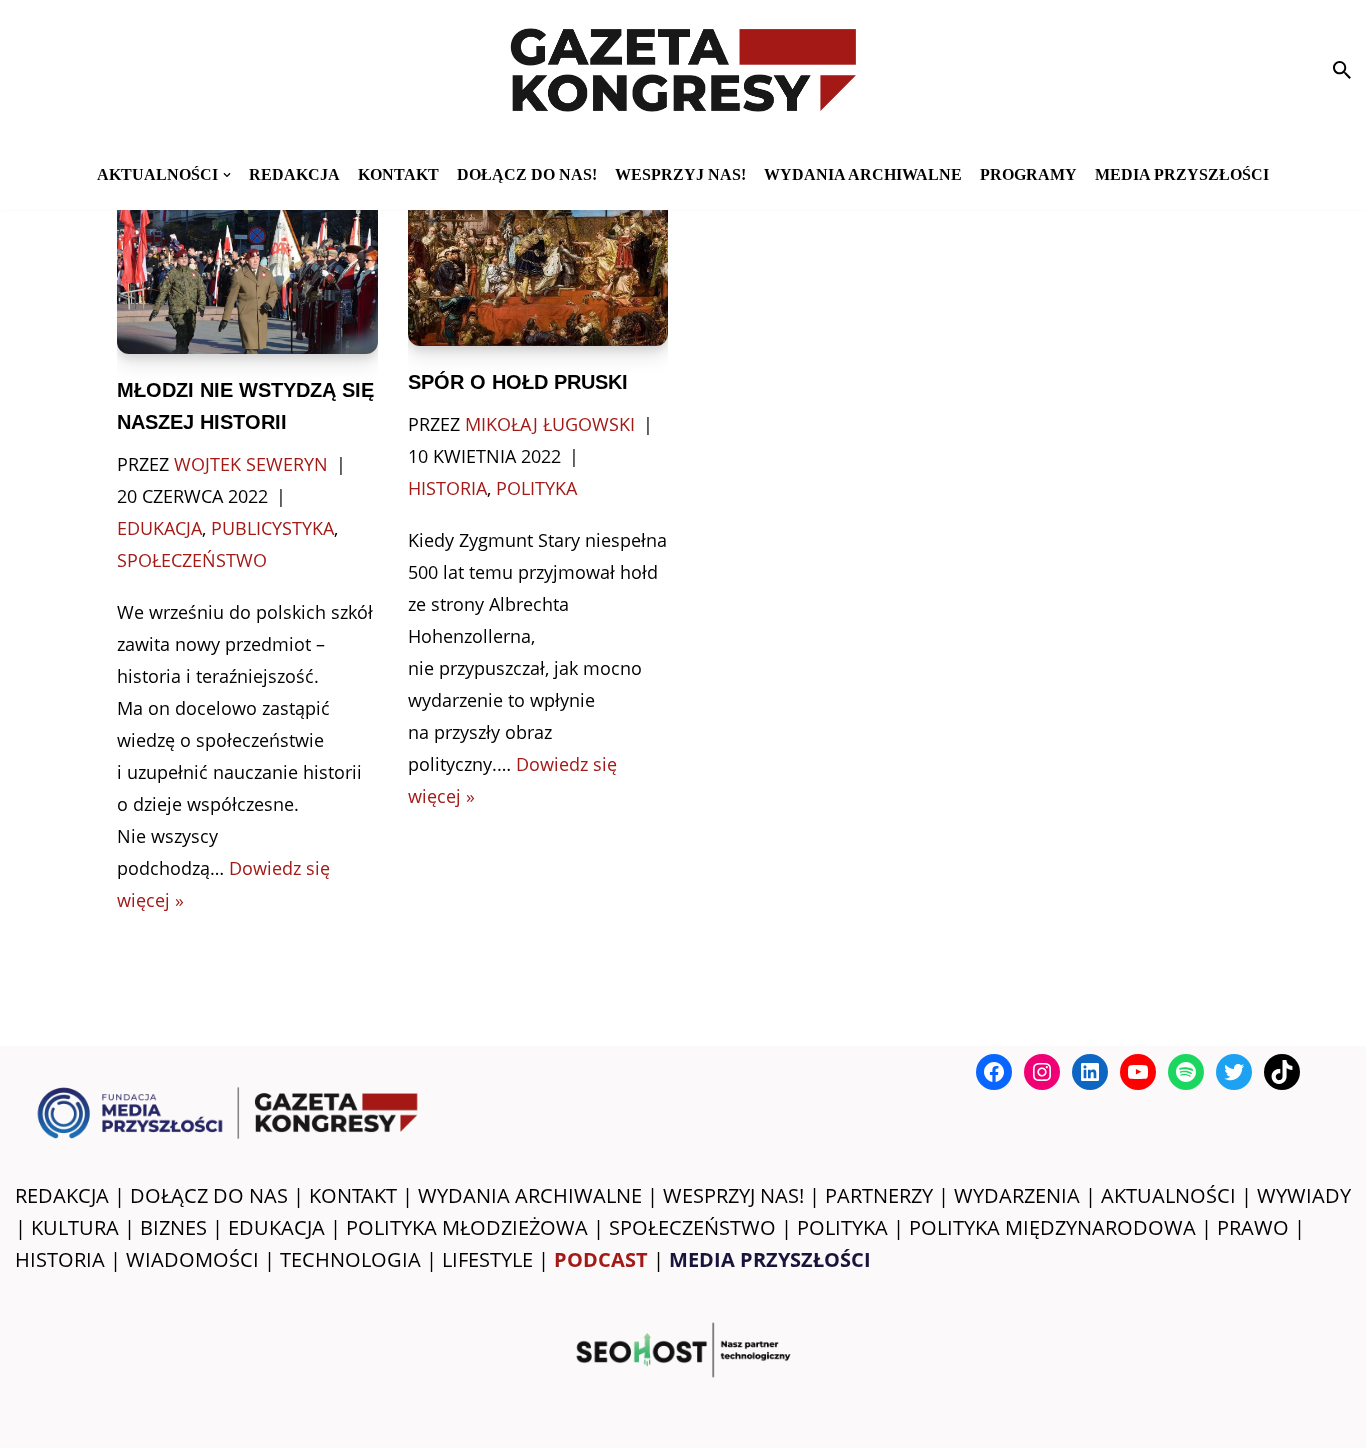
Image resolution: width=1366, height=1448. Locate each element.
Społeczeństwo (192, 560)
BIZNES (173, 1227)
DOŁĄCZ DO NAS (209, 1195)
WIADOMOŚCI (192, 1259)
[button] (227, 175)
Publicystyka (272, 528)
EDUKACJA (276, 1227)
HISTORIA (60, 1259)
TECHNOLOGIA (350, 1259)
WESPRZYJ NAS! (733, 1195)
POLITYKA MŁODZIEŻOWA (467, 1227)
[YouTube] (1138, 1072)
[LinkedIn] (1090, 1072)
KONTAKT (398, 174)
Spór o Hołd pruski (518, 382)
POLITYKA (842, 1227)
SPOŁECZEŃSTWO (692, 1227)
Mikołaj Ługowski (550, 424)
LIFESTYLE (487, 1259)
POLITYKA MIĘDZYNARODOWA (1052, 1227)
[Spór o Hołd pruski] (538, 263)
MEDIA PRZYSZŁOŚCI (1182, 174)
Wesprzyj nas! (680, 174)
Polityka (536, 488)
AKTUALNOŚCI (1168, 1195)
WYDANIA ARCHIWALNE (530, 1195)
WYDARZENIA (1017, 1195)
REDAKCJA (62, 1195)
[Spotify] (1186, 1072)
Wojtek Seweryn (251, 464)
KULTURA (75, 1227)
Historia (447, 488)
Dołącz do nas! (527, 174)
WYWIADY (1304, 1195)
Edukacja (159, 528)
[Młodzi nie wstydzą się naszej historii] (247, 267)
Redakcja (294, 174)
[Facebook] (994, 1072)
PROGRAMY (1028, 174)
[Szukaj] (1342, 70)
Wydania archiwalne (863, 174)
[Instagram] (1042, 1072)
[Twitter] (1234, 1072)
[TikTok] (1282, 1072)
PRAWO (1253, 1227)
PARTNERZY (879, 1195)
